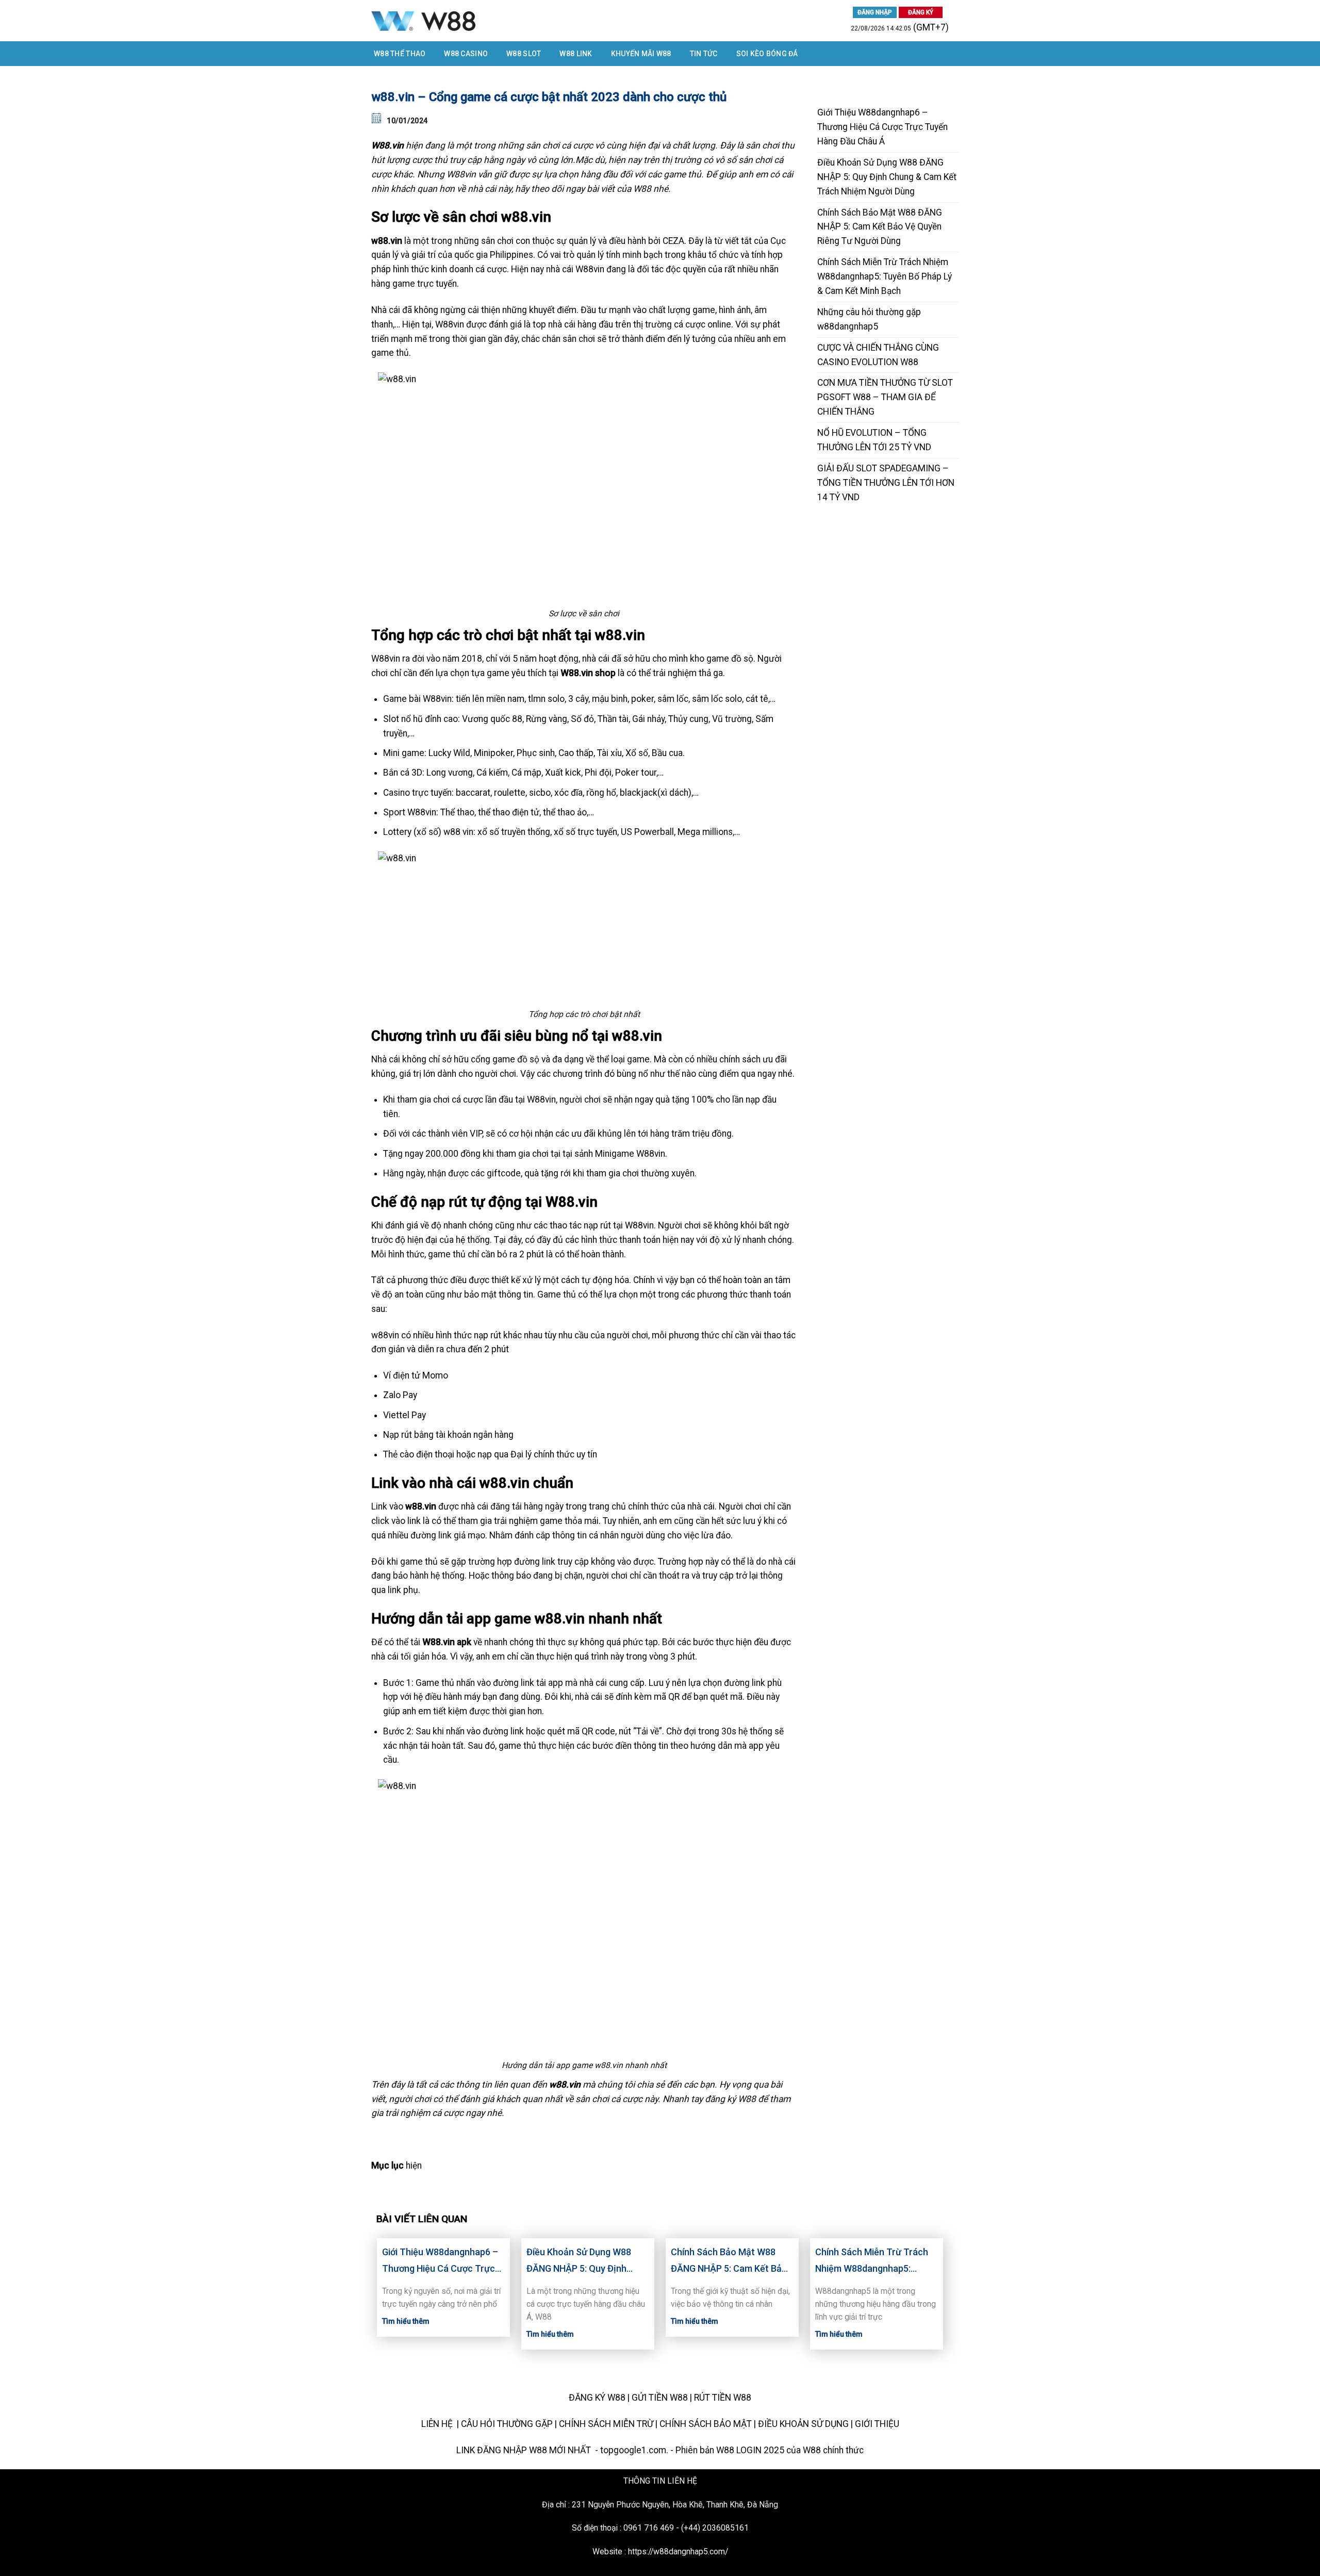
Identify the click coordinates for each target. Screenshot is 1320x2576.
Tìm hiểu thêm (406, 2321)
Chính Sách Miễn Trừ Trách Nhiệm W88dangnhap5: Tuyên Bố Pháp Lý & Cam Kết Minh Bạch (885, 276)
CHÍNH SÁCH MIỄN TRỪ (606, 2424)
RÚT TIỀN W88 (723, 2398)
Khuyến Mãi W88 (641, 54)
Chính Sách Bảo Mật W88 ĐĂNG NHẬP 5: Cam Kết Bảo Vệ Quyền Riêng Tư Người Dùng (880, 227)
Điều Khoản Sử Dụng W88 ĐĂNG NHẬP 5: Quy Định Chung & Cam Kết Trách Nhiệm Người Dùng (887, 177)
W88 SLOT (524, 54)
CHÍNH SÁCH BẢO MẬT (706, 2424)
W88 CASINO (466, 54)
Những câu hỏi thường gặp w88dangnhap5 (869, 319)
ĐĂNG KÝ (921, 12)
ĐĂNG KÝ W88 (597, 2398)
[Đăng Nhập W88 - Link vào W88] (479, 21)
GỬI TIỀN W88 (660, 2398)
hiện (414, 2165)
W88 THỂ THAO (400, 54)
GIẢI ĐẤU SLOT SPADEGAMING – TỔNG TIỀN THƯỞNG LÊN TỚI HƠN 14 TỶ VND (886, 483)
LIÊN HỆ (438, 2424)
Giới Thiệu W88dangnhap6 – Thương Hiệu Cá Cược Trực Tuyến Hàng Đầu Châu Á (882, 127)
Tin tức (704, 54)
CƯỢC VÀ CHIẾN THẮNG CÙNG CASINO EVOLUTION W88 (878, 355)
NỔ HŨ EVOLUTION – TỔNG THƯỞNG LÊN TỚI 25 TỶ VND (874, 440)
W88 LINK (576, 54)
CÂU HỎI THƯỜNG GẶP (507, 2424)
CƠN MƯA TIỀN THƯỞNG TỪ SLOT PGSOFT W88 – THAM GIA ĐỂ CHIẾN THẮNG (885, 397)
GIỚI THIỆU (877, 2424)
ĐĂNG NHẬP (875, 12)
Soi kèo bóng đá (767, 54)
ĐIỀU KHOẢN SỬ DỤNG (803, 2424)
